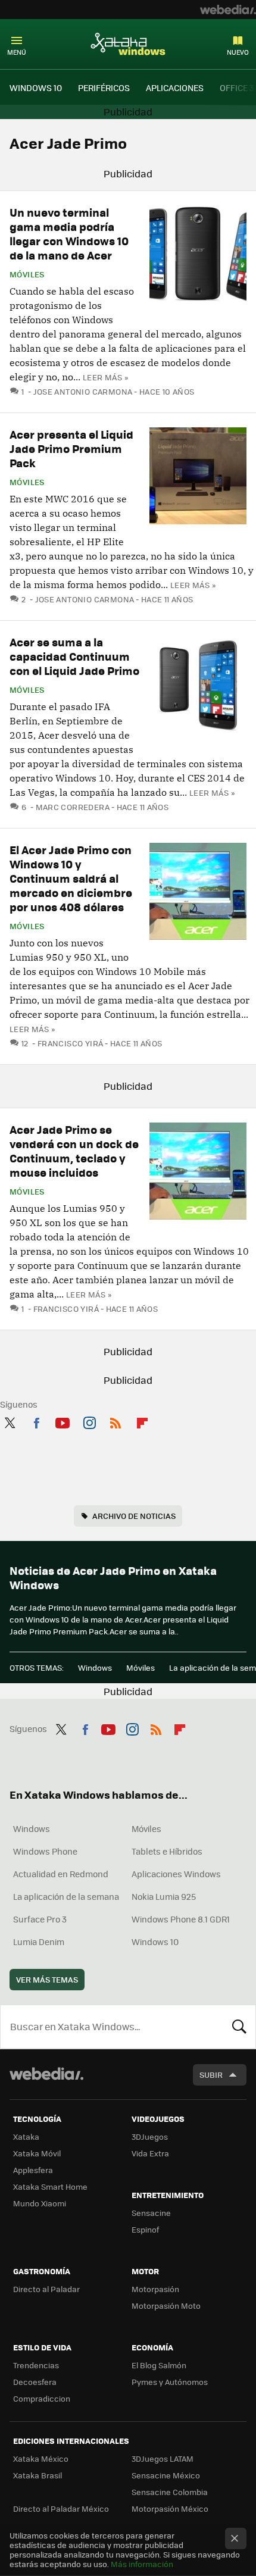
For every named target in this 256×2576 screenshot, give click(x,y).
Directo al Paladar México (61, 2508)
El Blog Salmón (159, 2365)
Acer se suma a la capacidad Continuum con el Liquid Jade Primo (74, 656)
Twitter (10, 1421)
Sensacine (151, 2213)
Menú (17, 52)
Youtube (63, 1421)
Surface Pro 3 (40, 1919)
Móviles (27, 274)
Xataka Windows (128, 43)
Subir (211, 2075)
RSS (115, 1421)
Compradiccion (42, 2398)
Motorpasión (155, 2289)
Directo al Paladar (46, 2289)
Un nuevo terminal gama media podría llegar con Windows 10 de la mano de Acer (69, 234)
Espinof (145, 2229)
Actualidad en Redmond (61, 1874)
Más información (142, 2564)
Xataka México (41, 2458)
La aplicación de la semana (66, 1896)
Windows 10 (155, 1942)
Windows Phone (45, 1851)
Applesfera (33, 2170)
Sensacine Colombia (170, 2492)
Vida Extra (150, 2153)
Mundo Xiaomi (40, 2203)
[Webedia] (228, 10)
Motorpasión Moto (166, 2305)
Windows (95, 1667)
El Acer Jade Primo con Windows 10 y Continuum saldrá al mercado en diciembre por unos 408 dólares (71, 878)
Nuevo (238, 52)
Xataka (26, 2136)
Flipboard (142, 1421)
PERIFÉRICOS (104, 87)
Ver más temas (47, 1979)
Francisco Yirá (70, 1043)
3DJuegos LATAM (163, 2458)
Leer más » (105, 377)
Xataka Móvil (37, 2153)
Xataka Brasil (38, 2475)
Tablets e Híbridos (167, 1851)
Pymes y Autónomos (170, 2382)
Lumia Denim (39, 1942)
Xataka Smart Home (50, 2186)
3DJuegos (150, 2136)
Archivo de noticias (134, 1516)
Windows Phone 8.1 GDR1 (181, 1919)
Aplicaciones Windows (176, 1874)
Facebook (36, 1421)
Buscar (239, 2027)
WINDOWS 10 (36, 87)
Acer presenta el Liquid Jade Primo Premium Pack (71, 448)
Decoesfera (35, 2382)
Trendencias (36, 2365)
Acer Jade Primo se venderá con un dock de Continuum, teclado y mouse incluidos (74, 1151)
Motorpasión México (170, 2508)
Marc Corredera (73, 807)
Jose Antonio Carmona (83, 391)
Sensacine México (166, 2475)
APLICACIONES (175, 87)
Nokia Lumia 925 (164, 1896)
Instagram (89, 1421)
